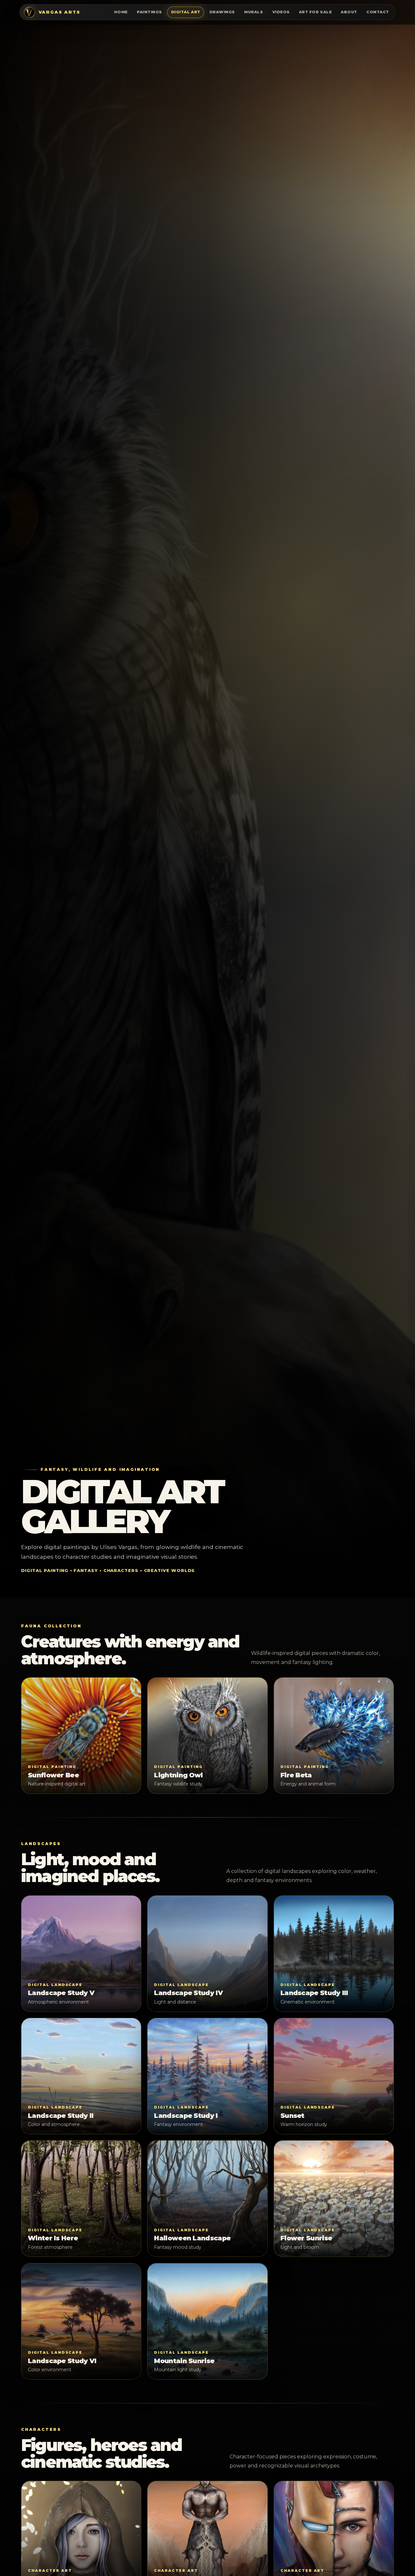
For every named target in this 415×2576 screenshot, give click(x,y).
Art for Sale (315, 12)
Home (121, 12)
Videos (281, 12)
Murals (254, 12)
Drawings (222, 12)
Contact (378, 12)
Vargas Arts (59, 12)
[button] (81, 1736)
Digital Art (186, 12)
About (349, 12)
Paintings (149, 12)
